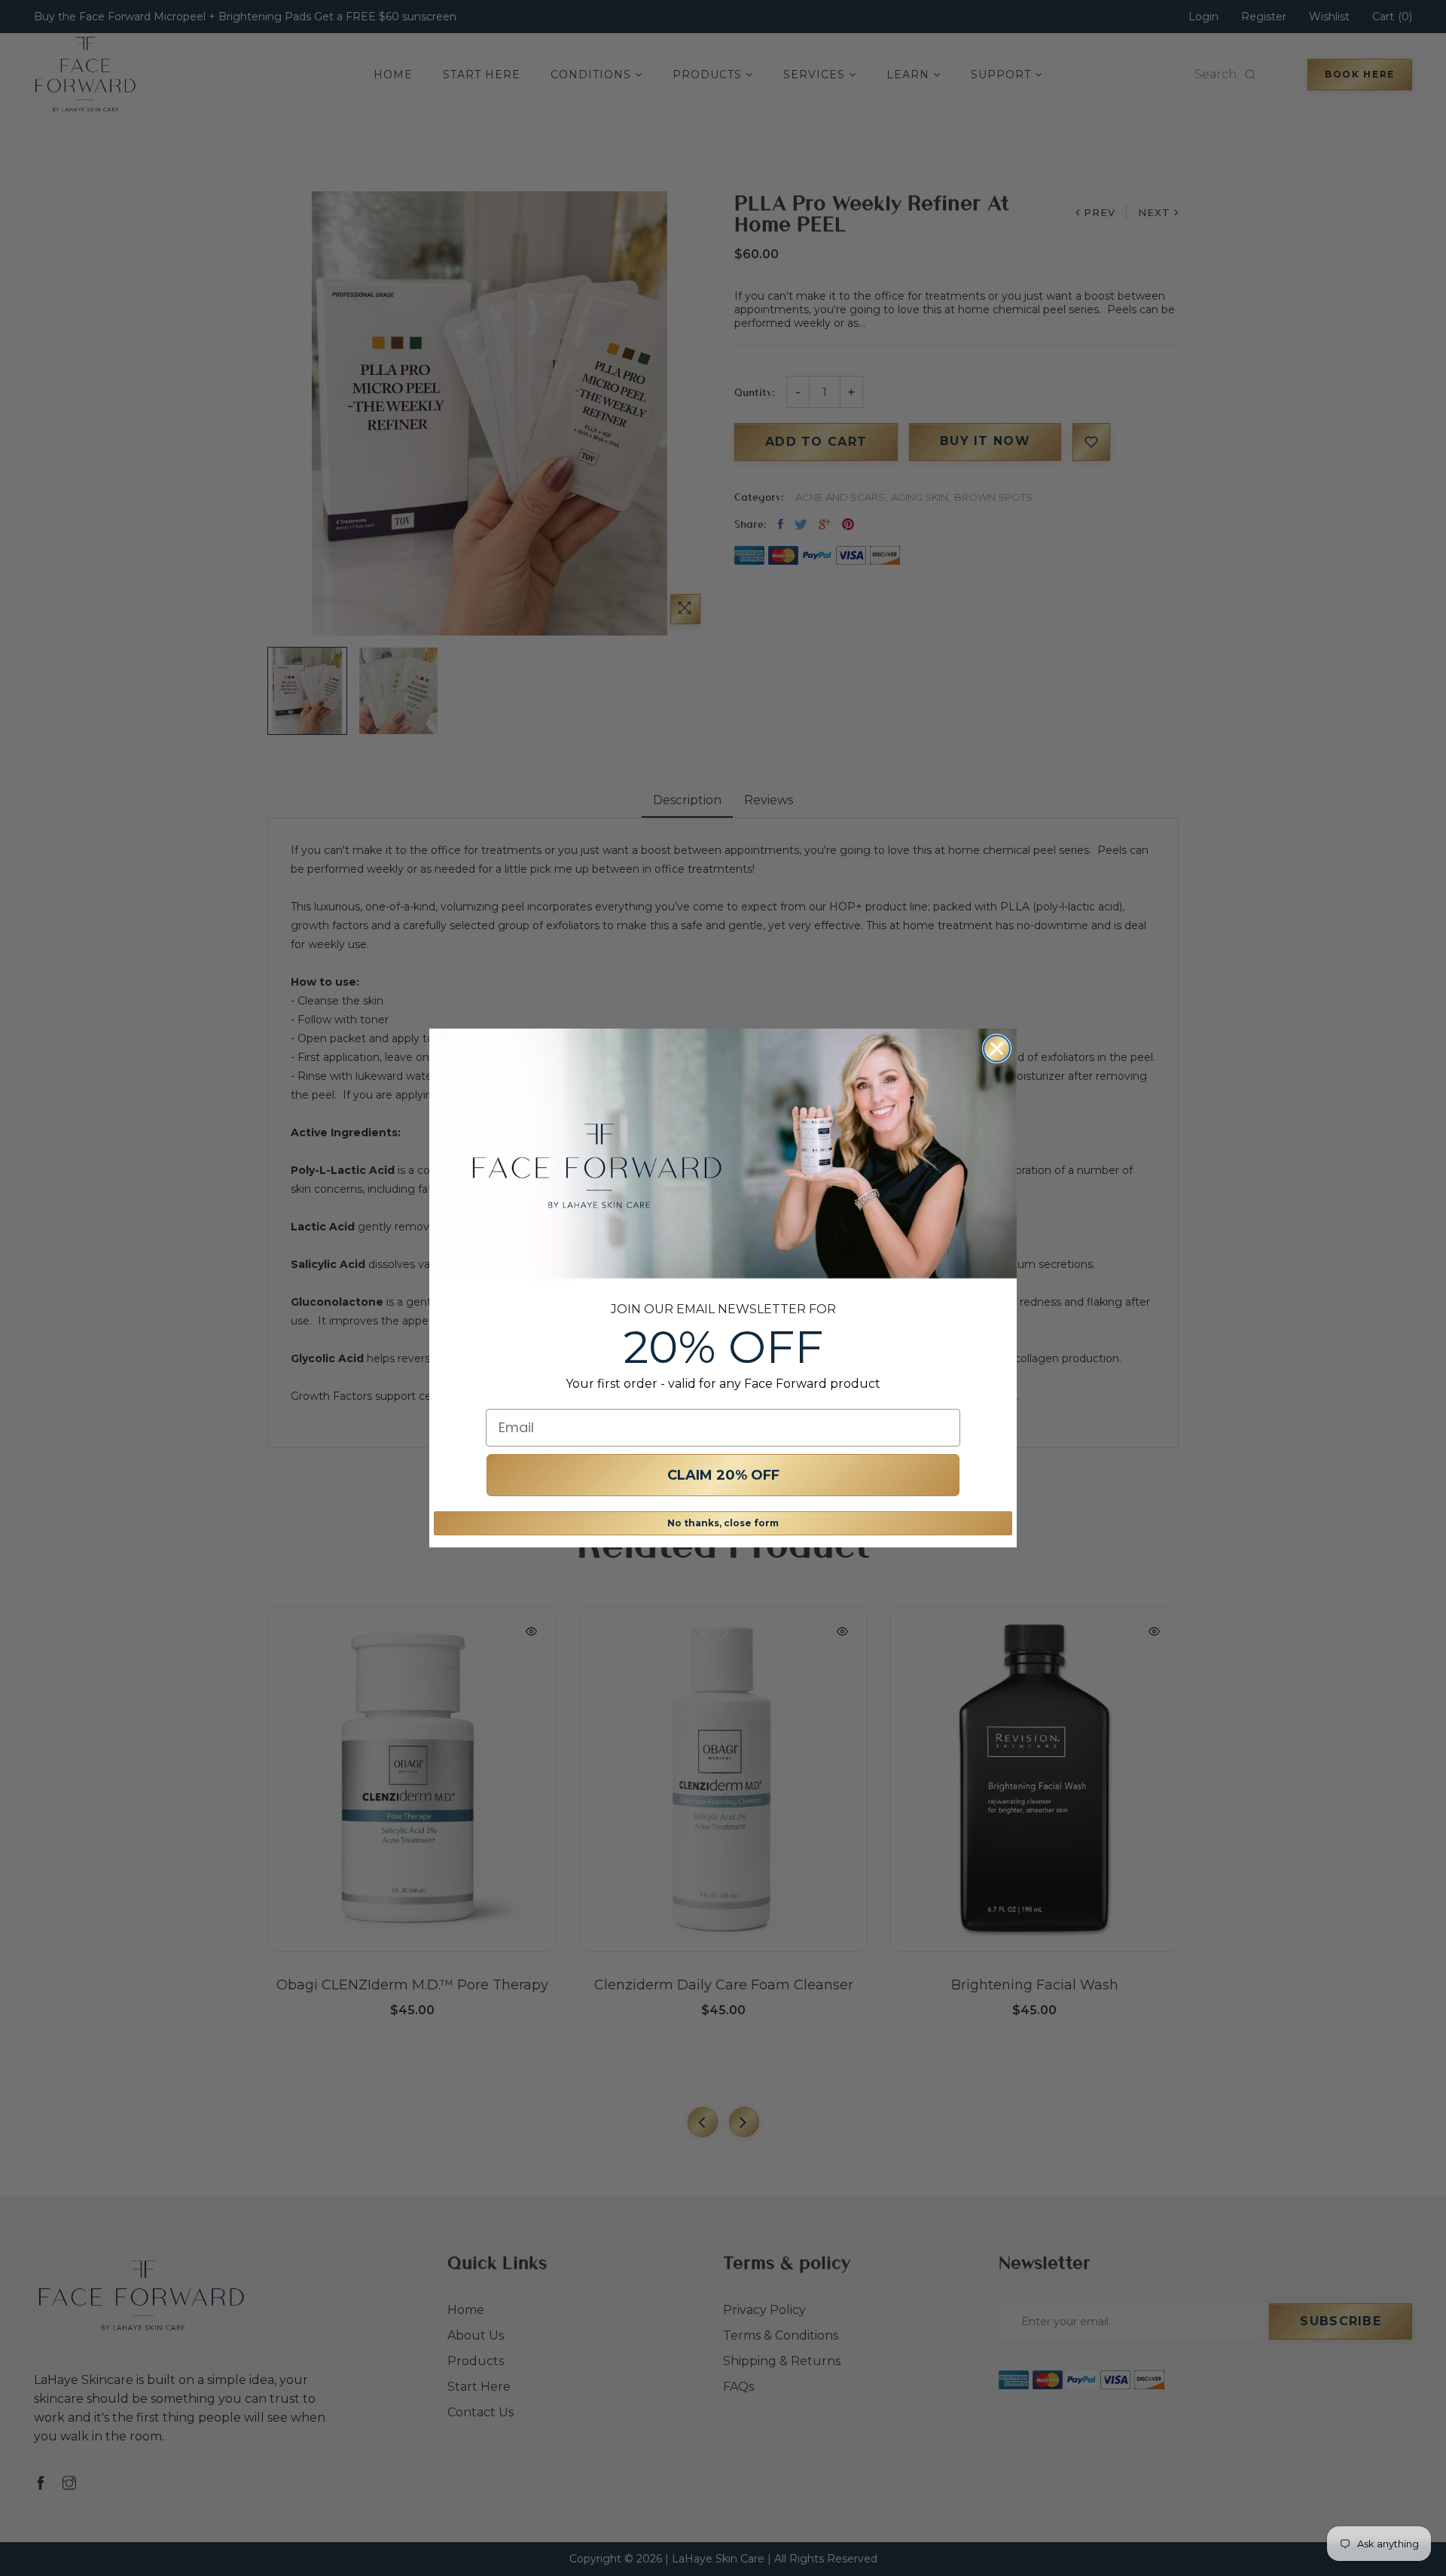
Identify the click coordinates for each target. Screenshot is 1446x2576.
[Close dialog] (997, 1049)
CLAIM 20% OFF (723, 1475)
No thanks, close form (723, 1523)
